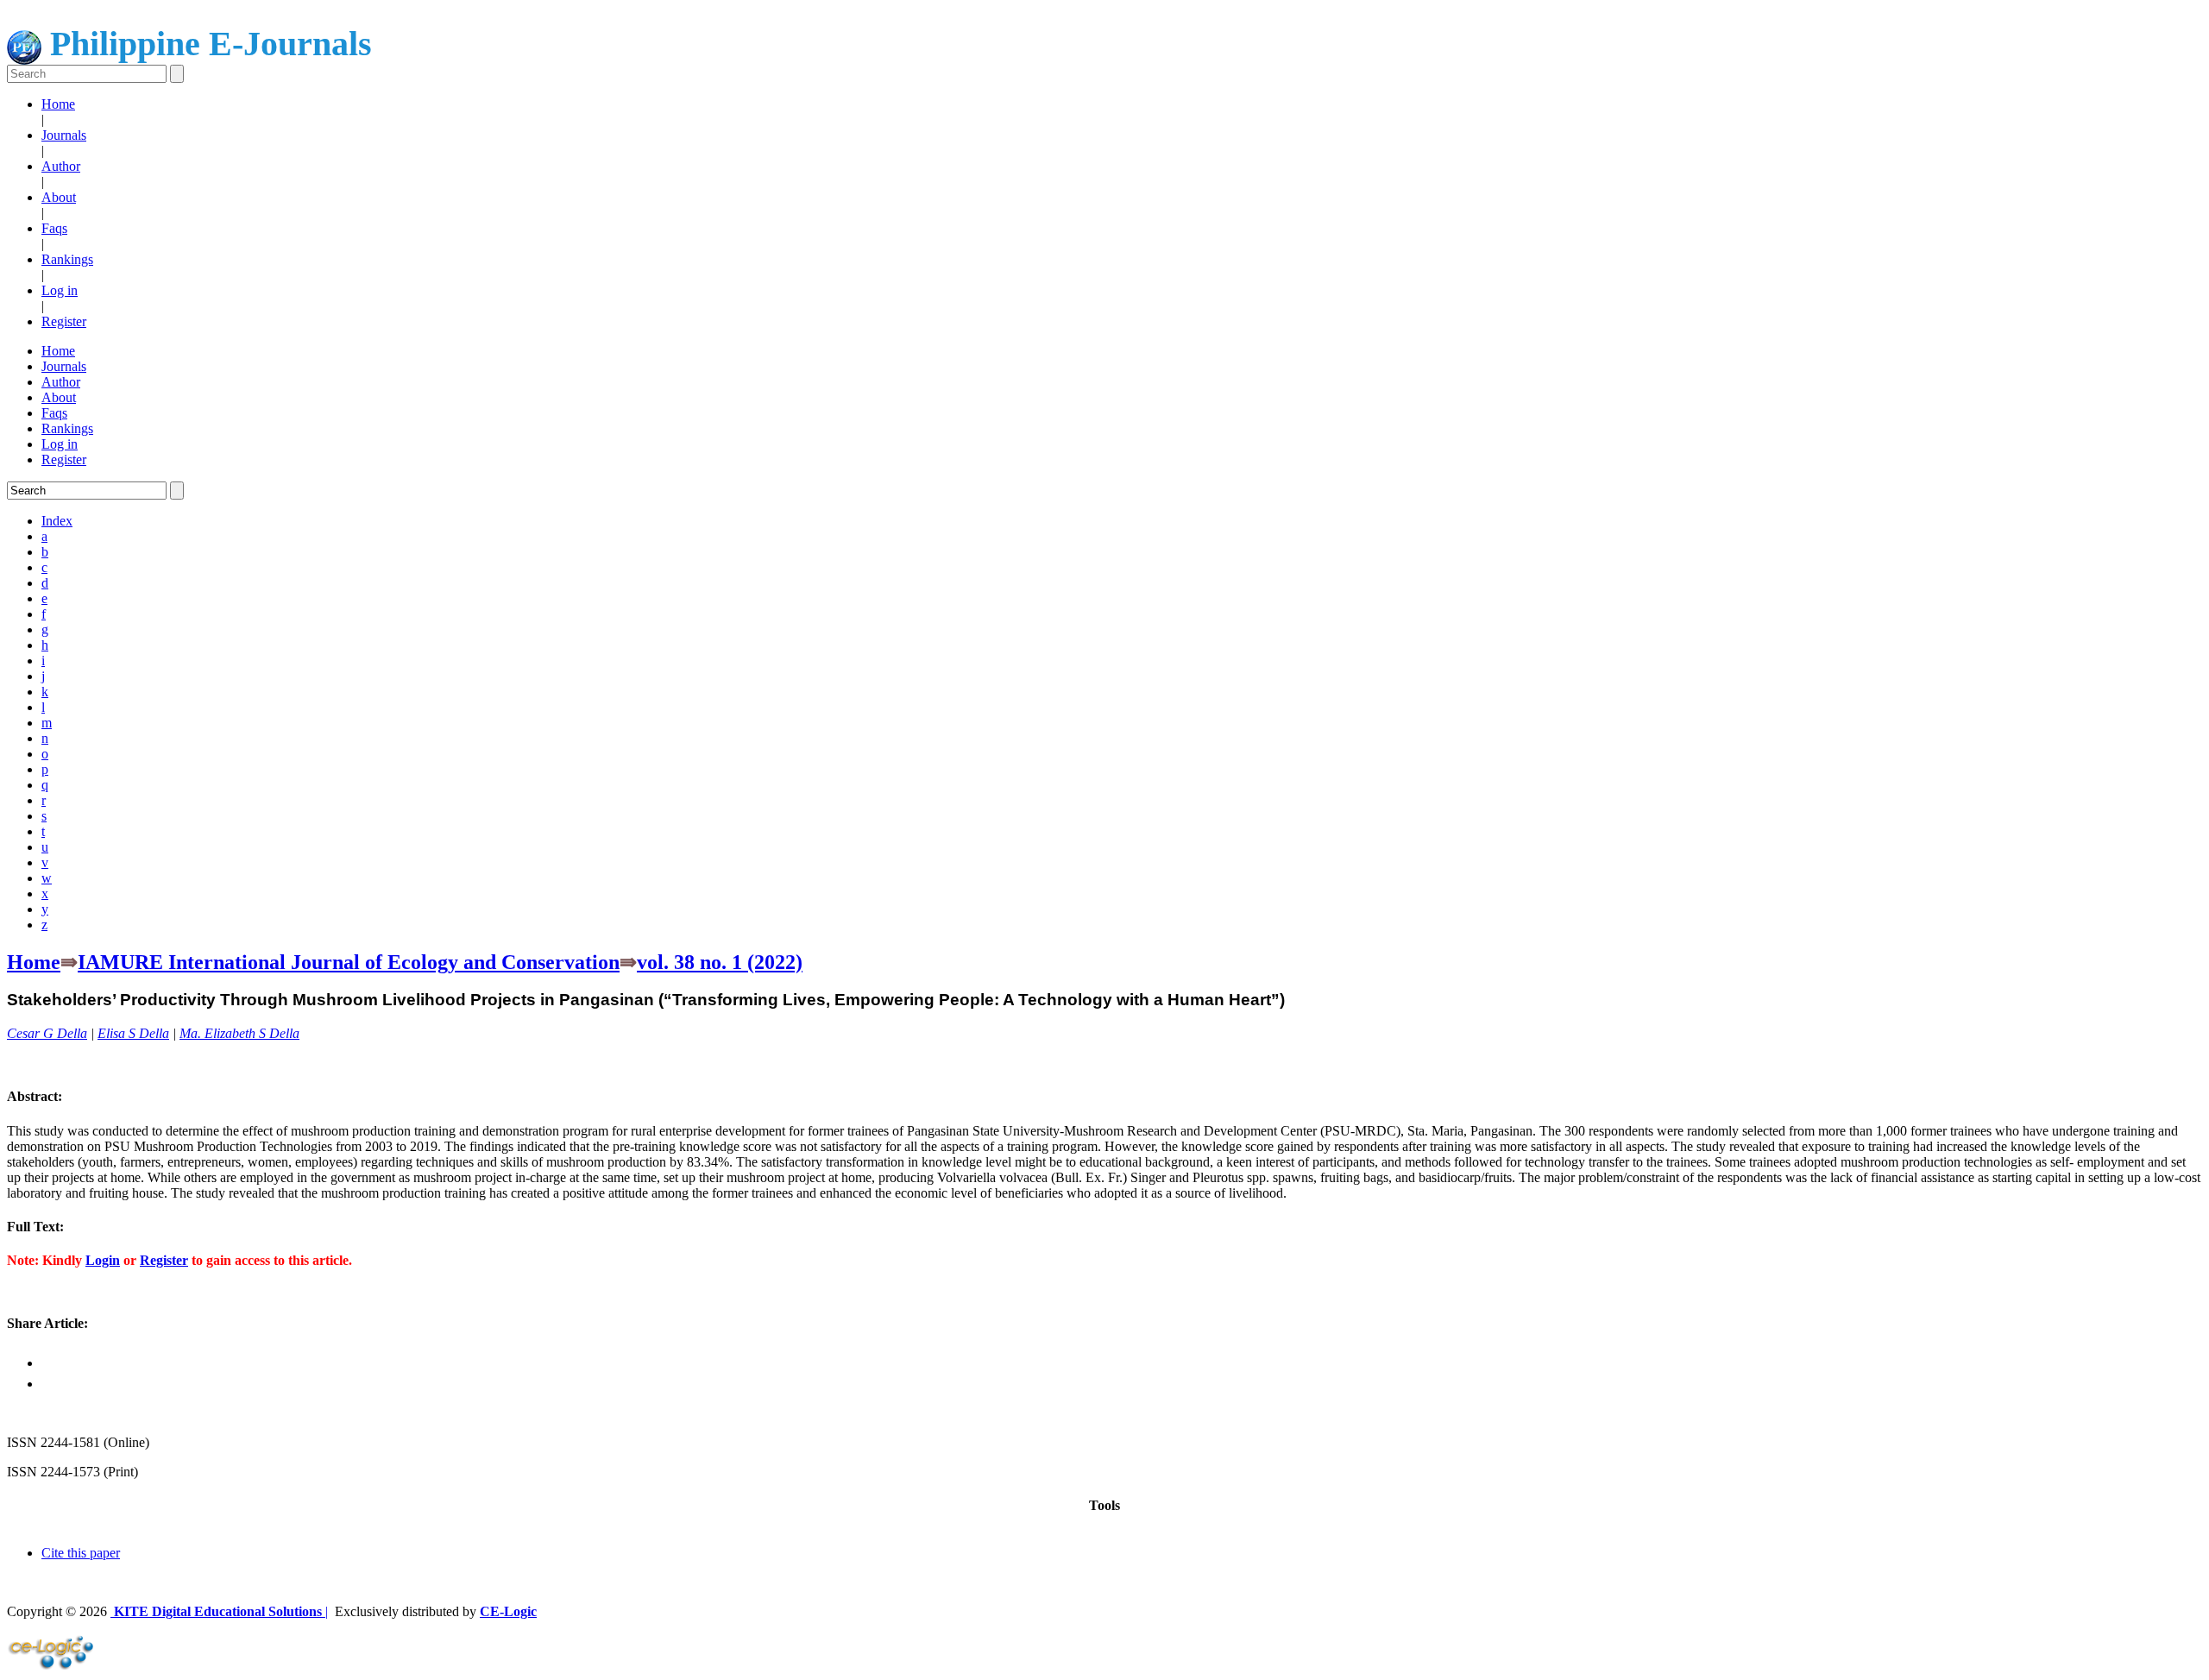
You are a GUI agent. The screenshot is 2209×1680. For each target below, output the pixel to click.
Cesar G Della (47, 1033)
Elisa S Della (133, 1033)
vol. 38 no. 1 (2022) (720, 962)
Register (64, 321)
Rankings (67, 259)
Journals (64, 135)
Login (103, 1260)
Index (57, 521)
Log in (60, 290)
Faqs (54, 228)
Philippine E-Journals (207, 44)
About (59, 197)
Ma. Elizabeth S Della (239, 1033)
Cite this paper (81, 1553)
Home (58, 104)
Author (61, 166)
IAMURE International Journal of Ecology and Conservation (349, 962)
